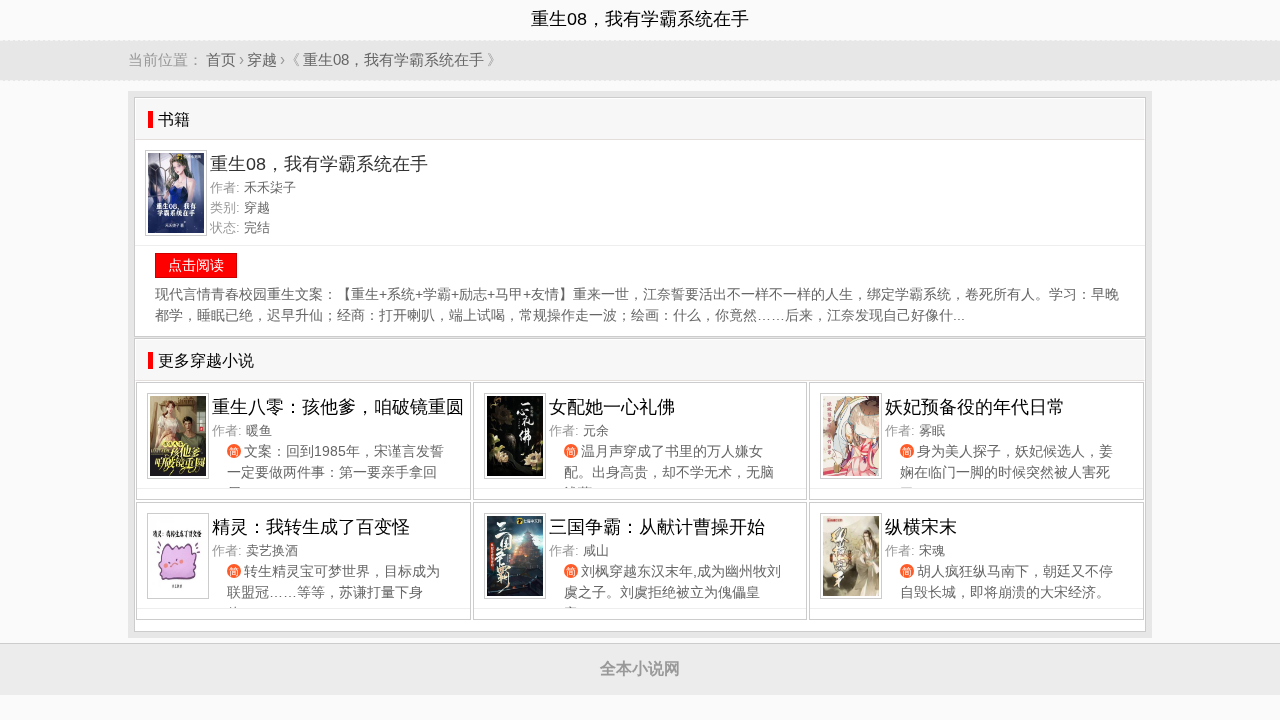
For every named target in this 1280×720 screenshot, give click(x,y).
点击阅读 (196, 265)
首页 (221, 59)
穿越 (262, 59)
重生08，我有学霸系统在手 (393, 59)
